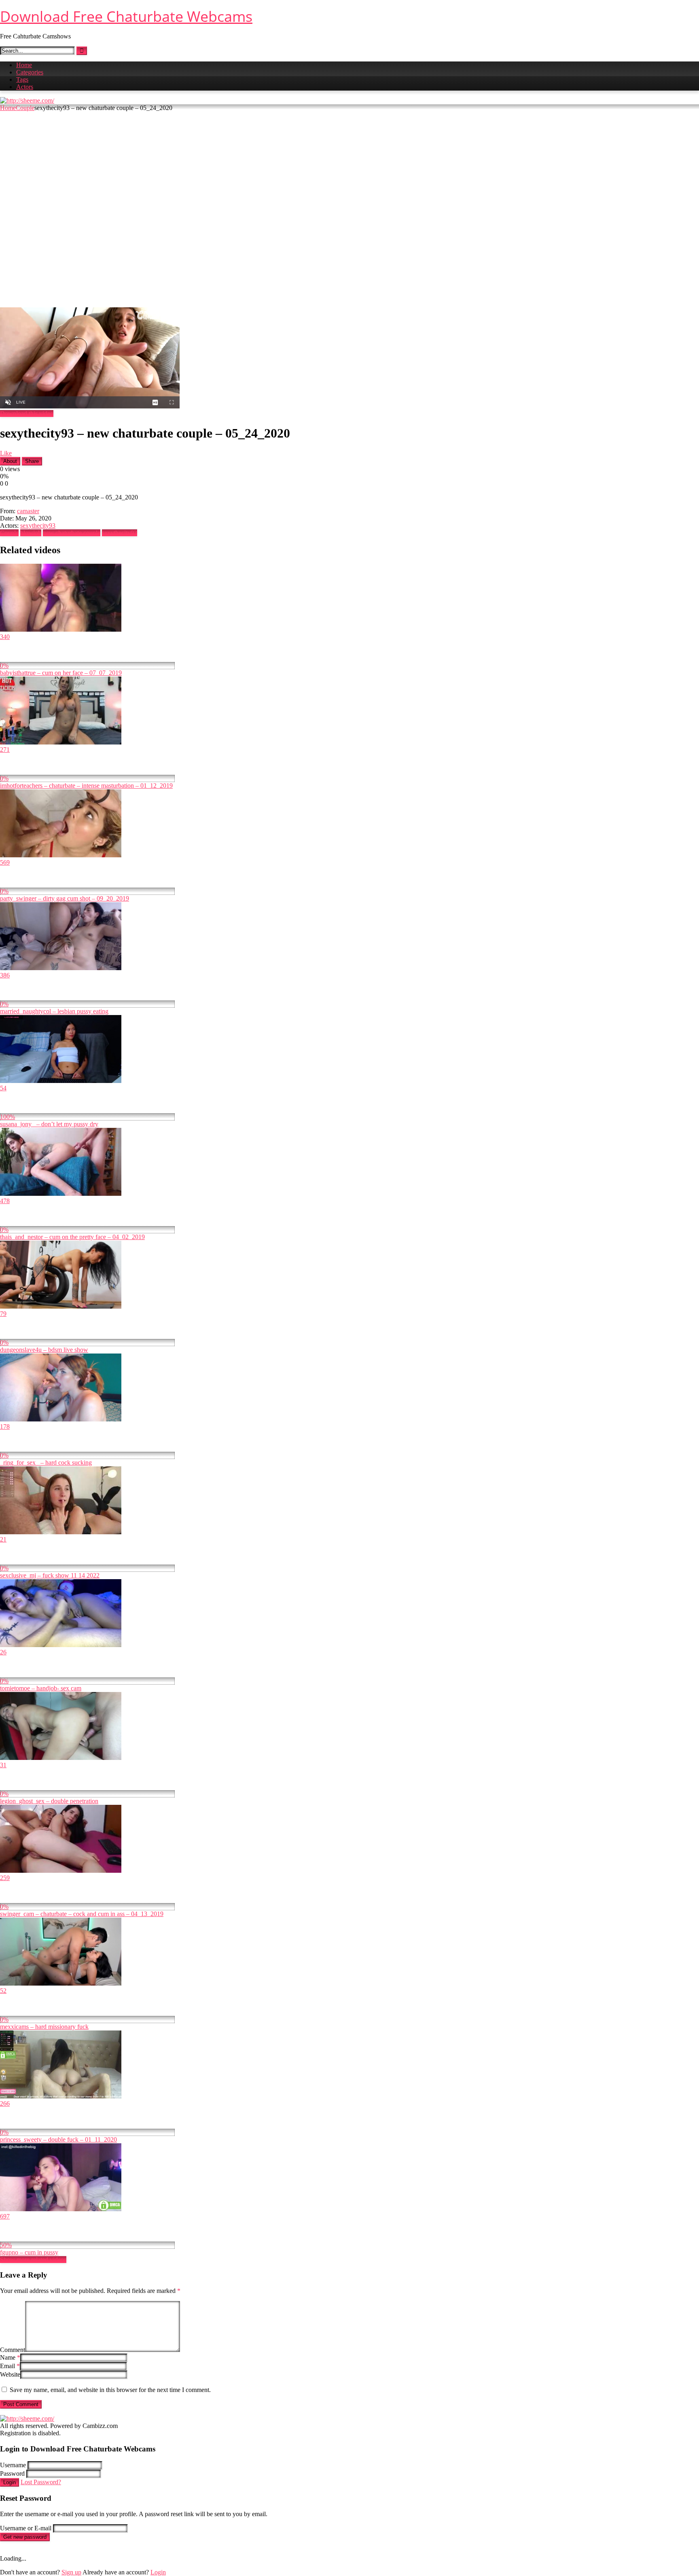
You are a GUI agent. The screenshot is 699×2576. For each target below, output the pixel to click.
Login (10, 2482)
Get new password (25, 2537)
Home (24, 65)
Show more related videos (33, 2260)
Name (10, 2357)
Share (32, 461)
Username (13, 2465)
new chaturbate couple (72, 533)
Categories (30, 72)
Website (10, 2374)
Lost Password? (41, 2482)
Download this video (27, 413)
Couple (25, 108)
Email (10, 2366)
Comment (13, 2350)
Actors (25, 87)
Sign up (71, 2572)
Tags (22, 79)
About (10, 461)
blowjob (31, 533)
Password (12, 2473)
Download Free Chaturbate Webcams (126, 16)
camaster (28, 511)
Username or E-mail (26, 2528)
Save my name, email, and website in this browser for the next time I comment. (110, 2390)
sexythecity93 (38, 526)
